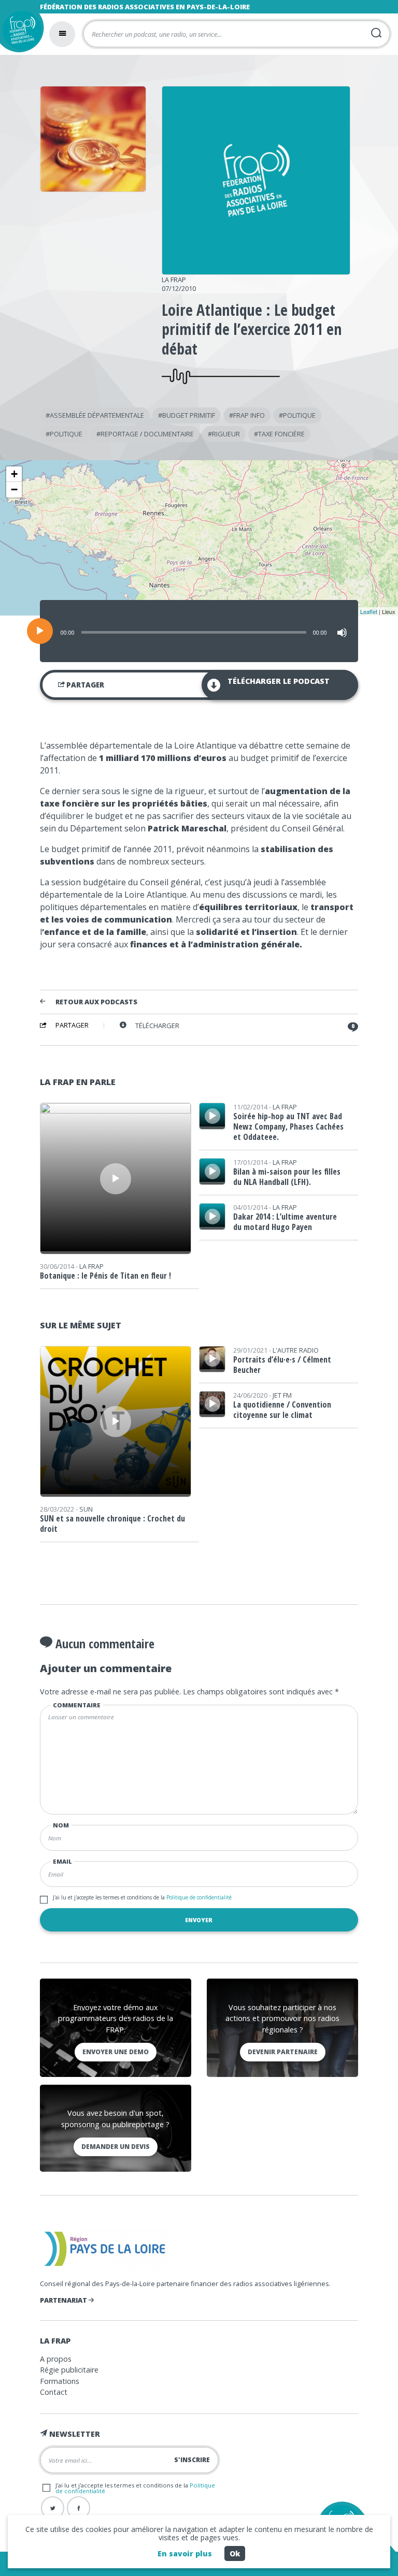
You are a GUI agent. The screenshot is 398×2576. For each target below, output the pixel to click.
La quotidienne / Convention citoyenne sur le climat (282, 1410)
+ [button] (14, 474)
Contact (54, 2392)
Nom (61, 1825)
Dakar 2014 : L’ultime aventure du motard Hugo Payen (285, 1222)
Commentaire (77, 1705)
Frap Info (249, 415)
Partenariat (64, 2300)
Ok (235, 2553)
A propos (56, 2359)
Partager (84, 685)
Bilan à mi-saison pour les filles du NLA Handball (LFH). (287, 1177)
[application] (199, 631)
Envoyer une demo (116, 2052)
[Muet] (342, 633)
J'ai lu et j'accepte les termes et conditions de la (142, 1897)
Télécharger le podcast (279, 681)
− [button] (14, 489)
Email (62, 1861)
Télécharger (157, 1026)
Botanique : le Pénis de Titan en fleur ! (105, 1276)
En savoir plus (185, 2553)
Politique (299, 415)
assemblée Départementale (97, 415)
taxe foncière (281, 434)
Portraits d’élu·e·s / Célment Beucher (282, 1365)
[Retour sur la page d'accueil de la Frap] (19, 33)
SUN (86, 1509)
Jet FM (282, 1395)
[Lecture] (40, 631)
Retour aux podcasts (96, 1002)
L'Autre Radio (296, 1350)
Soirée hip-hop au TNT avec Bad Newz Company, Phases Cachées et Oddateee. (288, 1126)
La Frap (174, 280)
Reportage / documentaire (147, 434)
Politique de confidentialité (198, 1897)
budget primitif (189, 415)
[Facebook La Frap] (79, 2508)
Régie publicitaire (69, 2370)
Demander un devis (116, 2147)
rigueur (226, 434)
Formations (60, 2381)
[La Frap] (256, 271)
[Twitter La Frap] (53, 2508)
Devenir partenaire (283, 2052)
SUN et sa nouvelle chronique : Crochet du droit (112, 1524)
